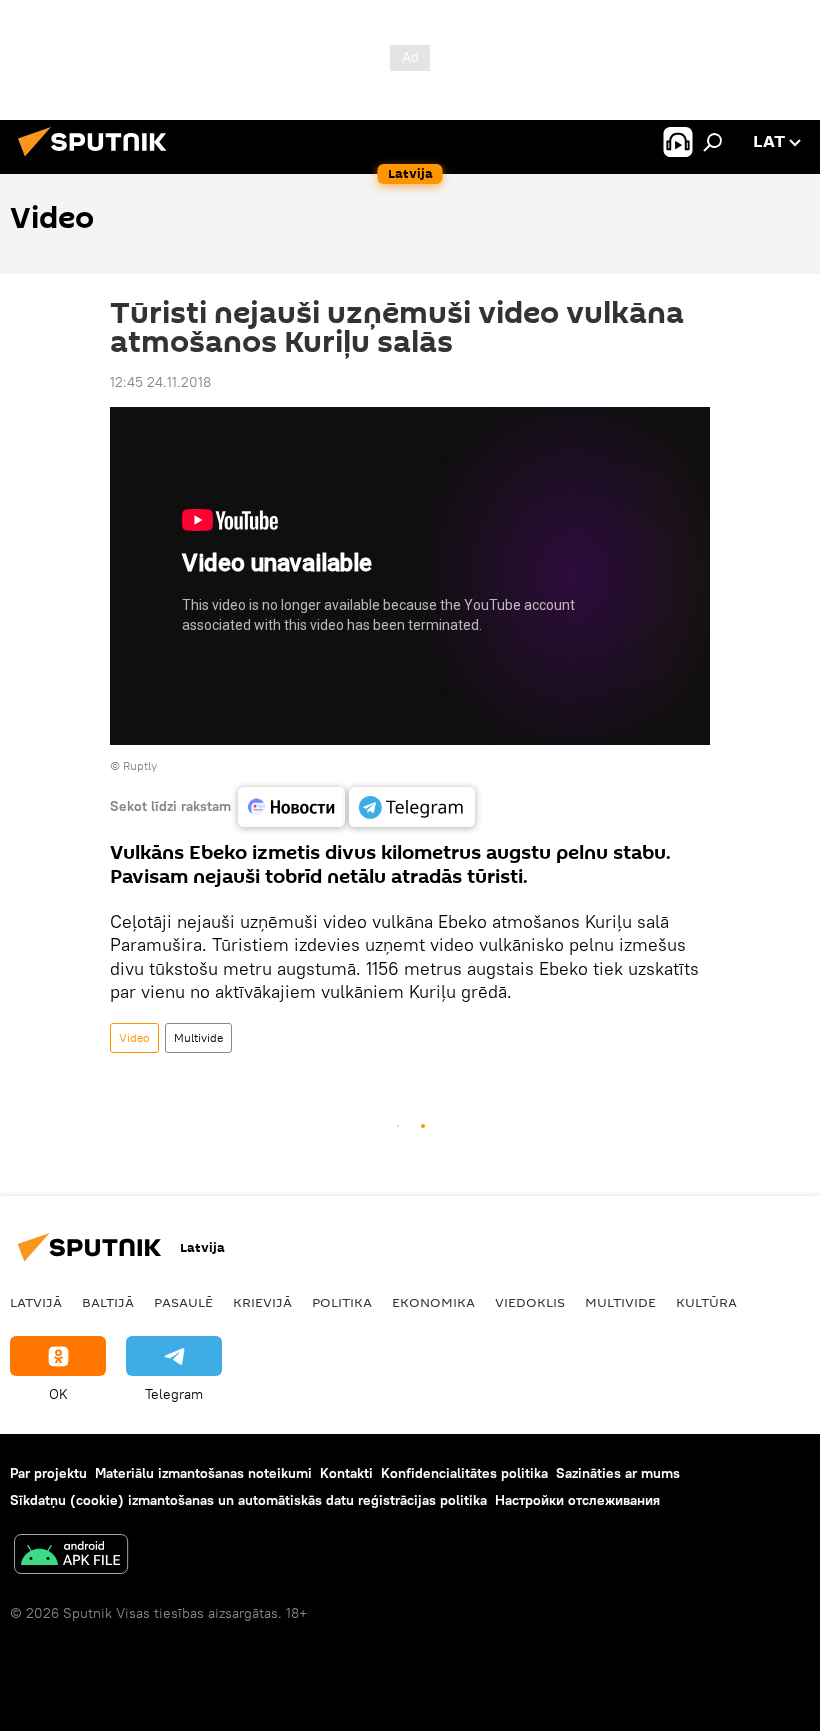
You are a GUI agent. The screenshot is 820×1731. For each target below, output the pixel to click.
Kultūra (706, 1302)
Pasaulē (183, 1302)
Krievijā (262, 1302)
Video (134, 1037)
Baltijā (108, 1302)
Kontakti (346, 1473)
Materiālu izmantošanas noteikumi (203, 1473)
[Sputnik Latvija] (98, 159)
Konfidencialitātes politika (464, 1473)
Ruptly (140, 765)
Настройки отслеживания (577, 1500)
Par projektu (48, 1473)
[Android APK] (71, 1556)
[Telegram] (412, 807)
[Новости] (291, 807)
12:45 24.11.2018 (160, 382)
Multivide (198, 1037)
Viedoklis (530, 1302)
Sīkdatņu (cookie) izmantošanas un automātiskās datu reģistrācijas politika (248, 1500)
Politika (342, 1302)
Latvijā (36, 1302)
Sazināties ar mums (618, 1473)
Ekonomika (433, 1302)
